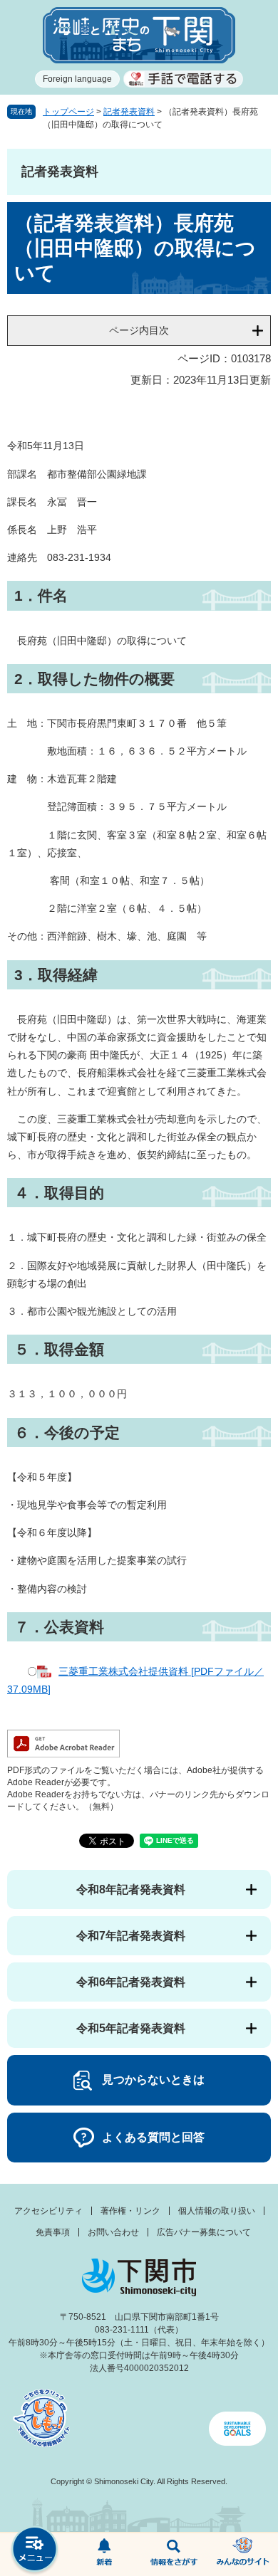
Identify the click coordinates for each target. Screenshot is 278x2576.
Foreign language (77, 79)
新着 (105, 2555)
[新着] (105, 2555)
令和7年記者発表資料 (131, 1936)
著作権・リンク (130, 2211)
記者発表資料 (129, 112)
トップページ (68, 112)
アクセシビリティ (48, 2211)
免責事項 (53, 2232)
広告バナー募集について (204, 2232)
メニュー (35, 2551)
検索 (174, 2555)
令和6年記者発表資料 (131, 1982)
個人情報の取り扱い (217, 2211)
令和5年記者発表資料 (131, 2028)
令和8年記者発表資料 (131, 1889)
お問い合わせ (113, 2232)
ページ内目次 (139, 330)
